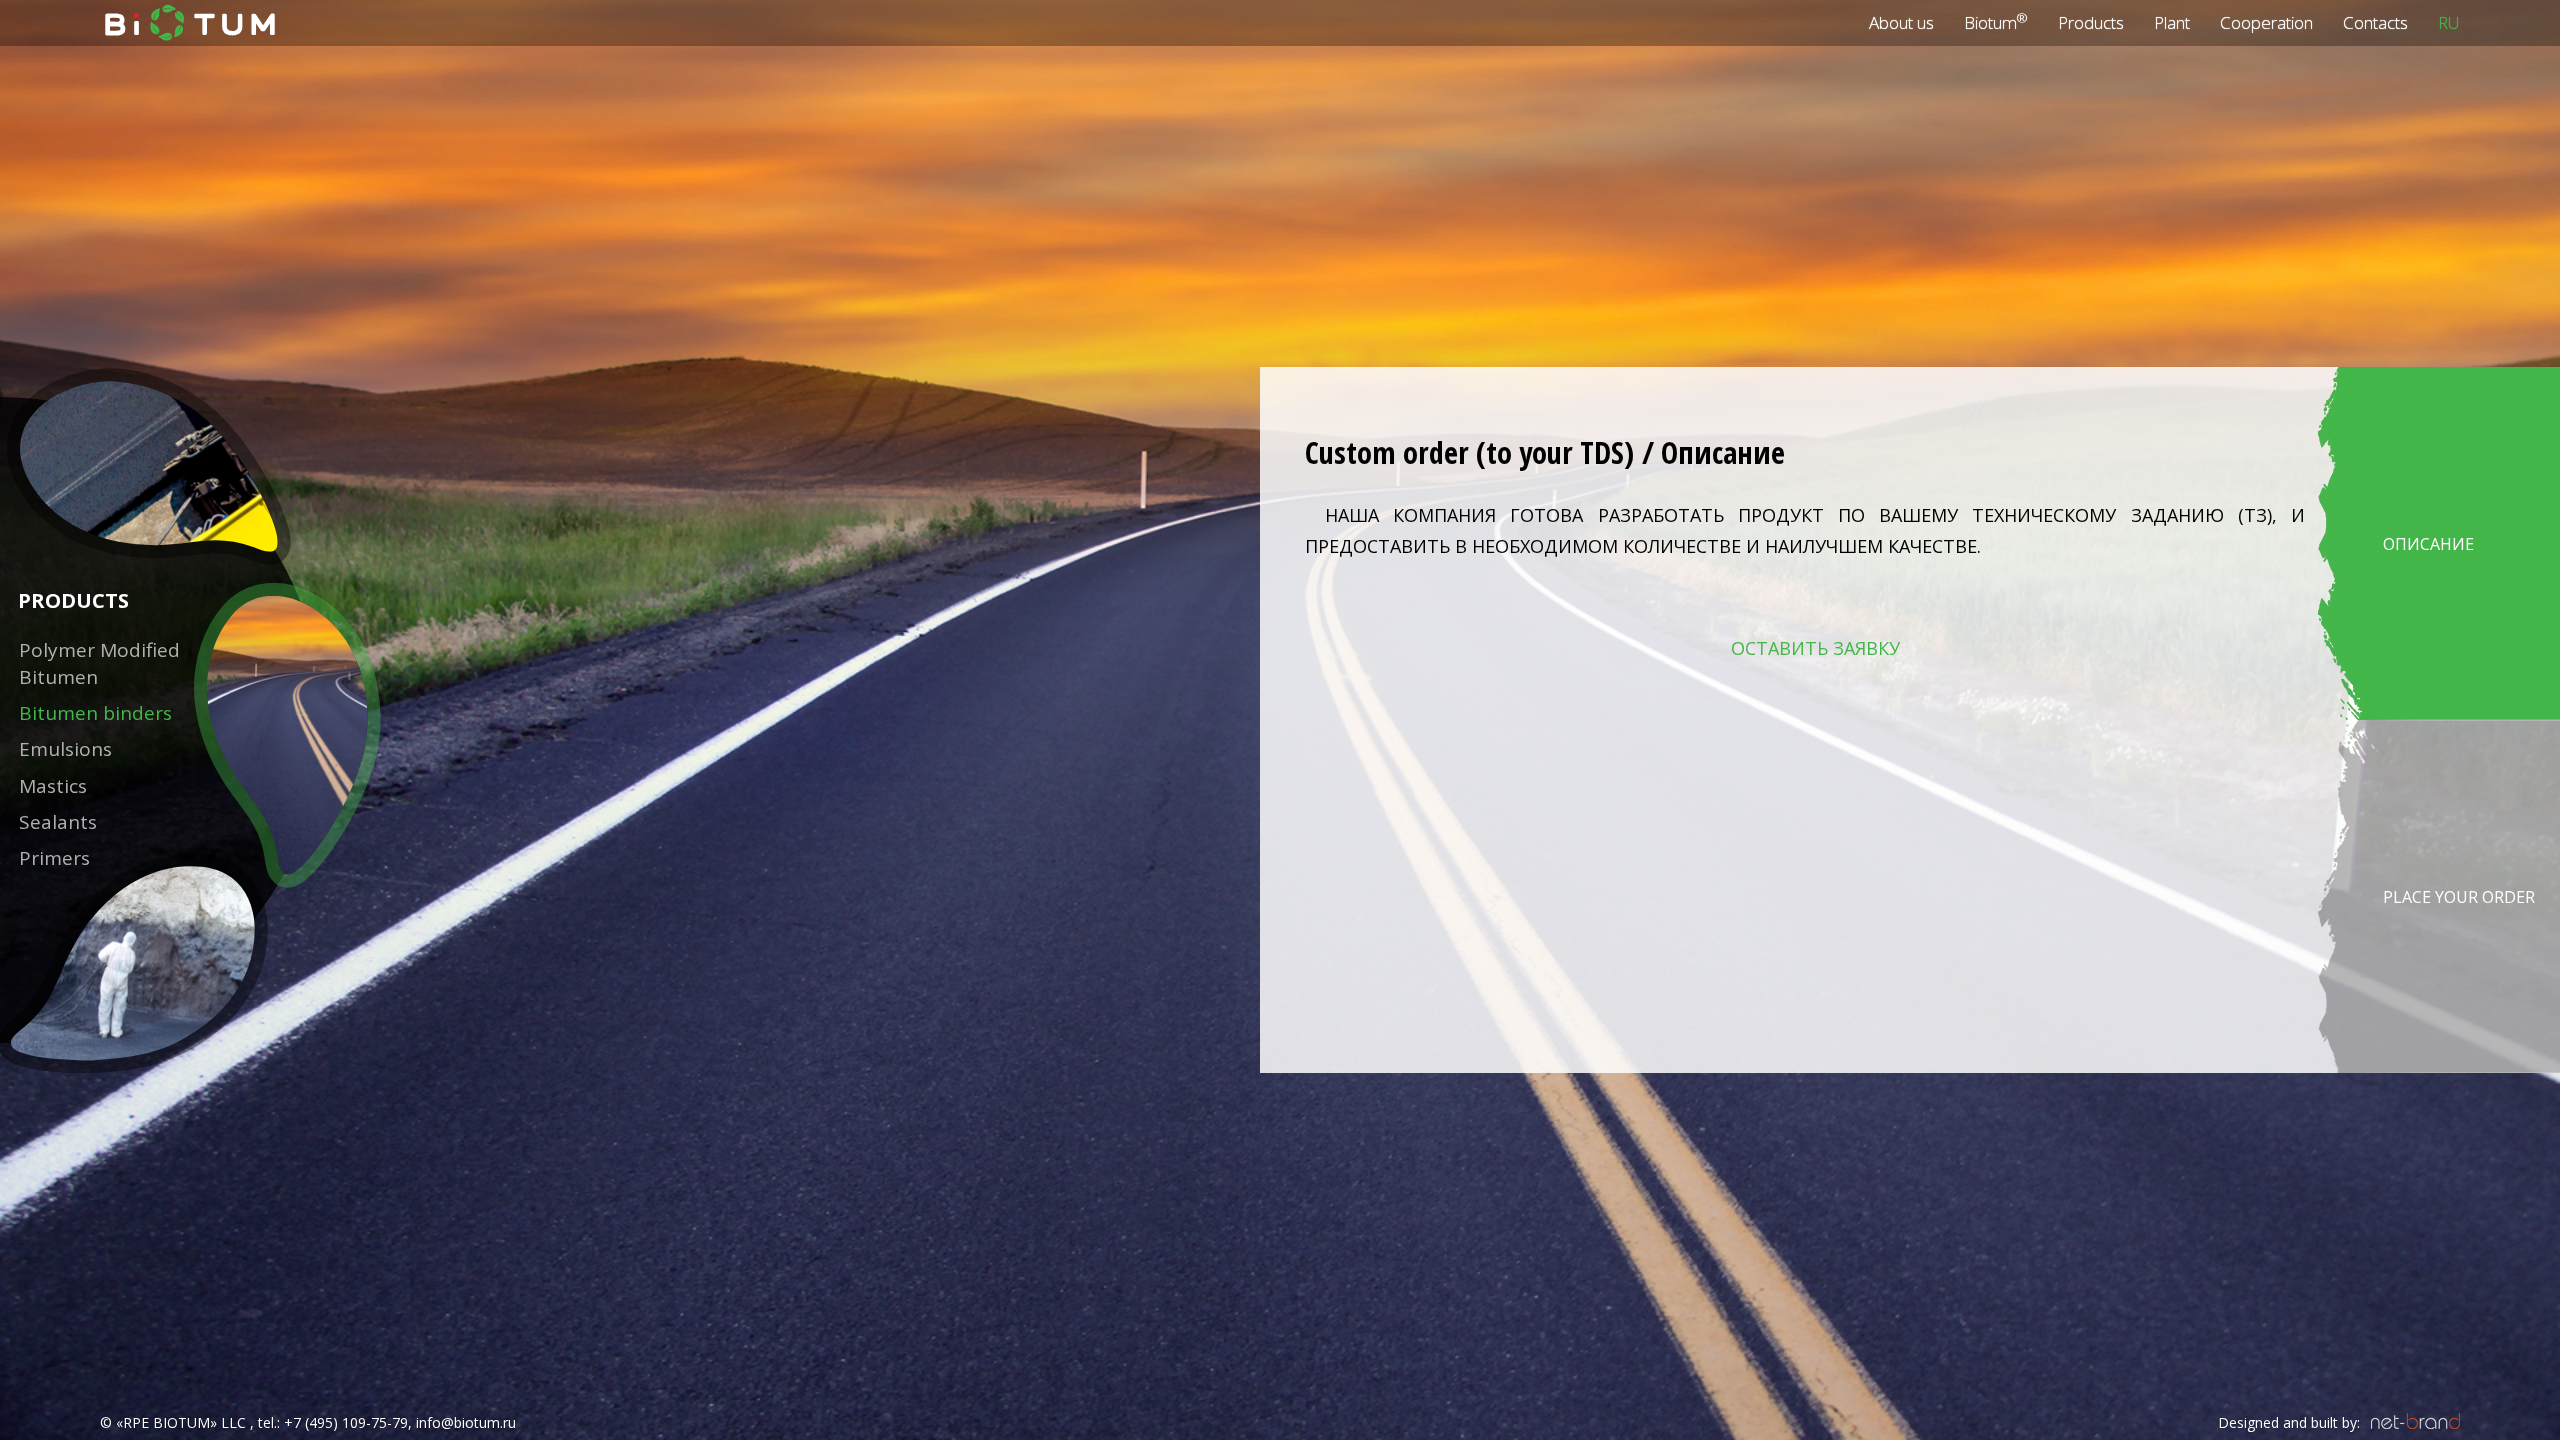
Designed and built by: (2289, 1422)
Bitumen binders (95, 713)
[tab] (2439, 543)
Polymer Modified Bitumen (99, 663)
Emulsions (65, 749)
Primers (54, 858)
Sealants (58, 822)
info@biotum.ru (466, 1422)
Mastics (53, 786)
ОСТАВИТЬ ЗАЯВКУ (1815, 648)
